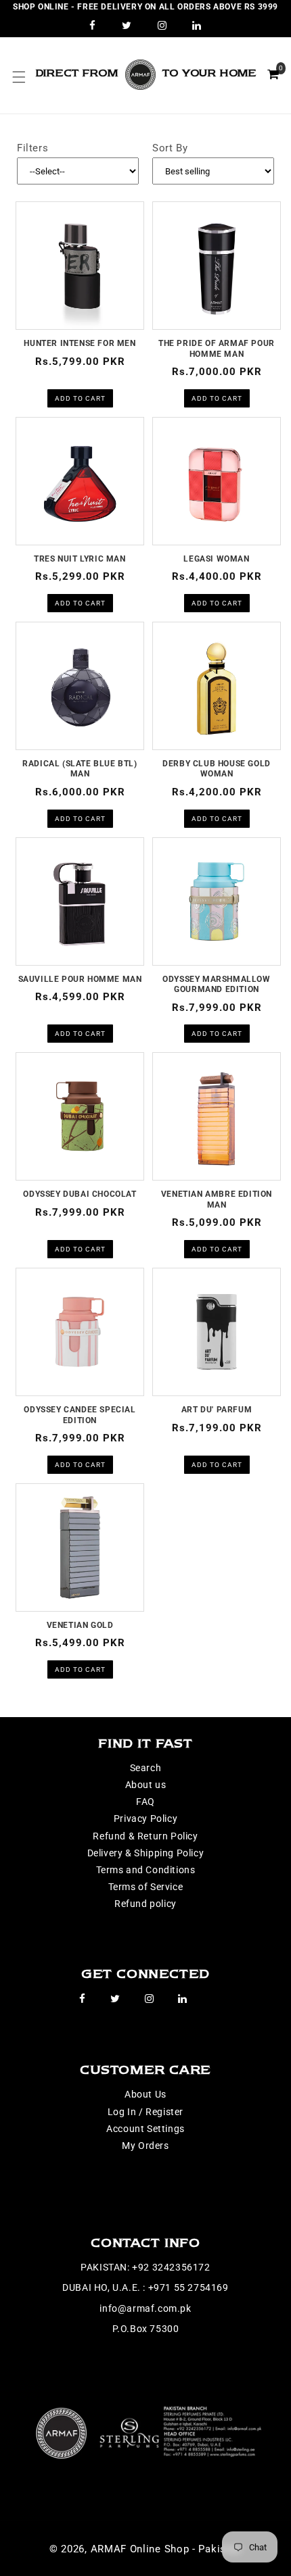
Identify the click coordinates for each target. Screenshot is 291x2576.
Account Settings (145, 2129)
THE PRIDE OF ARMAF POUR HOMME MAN (217, 349)
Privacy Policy (145, 1818)
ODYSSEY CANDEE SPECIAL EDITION (80, 1415)
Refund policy (145, 1904)
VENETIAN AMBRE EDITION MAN (217, 1199)
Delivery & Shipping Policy (146, 1853)
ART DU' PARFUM (217, 1410)
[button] (19, 77)
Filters (32, 148)
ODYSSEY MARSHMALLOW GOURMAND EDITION (216, 985)
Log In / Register (145, 2112)
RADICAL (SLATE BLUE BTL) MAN (80, 769)
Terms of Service (146, 1887)
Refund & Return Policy (145, 1836)
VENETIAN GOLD (80, 1625)
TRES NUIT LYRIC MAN (80, 559)
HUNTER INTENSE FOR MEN (80, 343)
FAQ (145, 1802)
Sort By (170, 148)
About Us (145, 2094)
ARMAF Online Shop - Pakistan (166, 2549)
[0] (273, 74)
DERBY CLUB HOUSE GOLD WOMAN (217, 769)
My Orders (145, 2146)
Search (146, 1768)
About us (146, 1785)
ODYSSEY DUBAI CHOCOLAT (80, 1194)
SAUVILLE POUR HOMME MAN (80, 979)
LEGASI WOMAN (216, 559)
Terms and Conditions (146, 1870)
